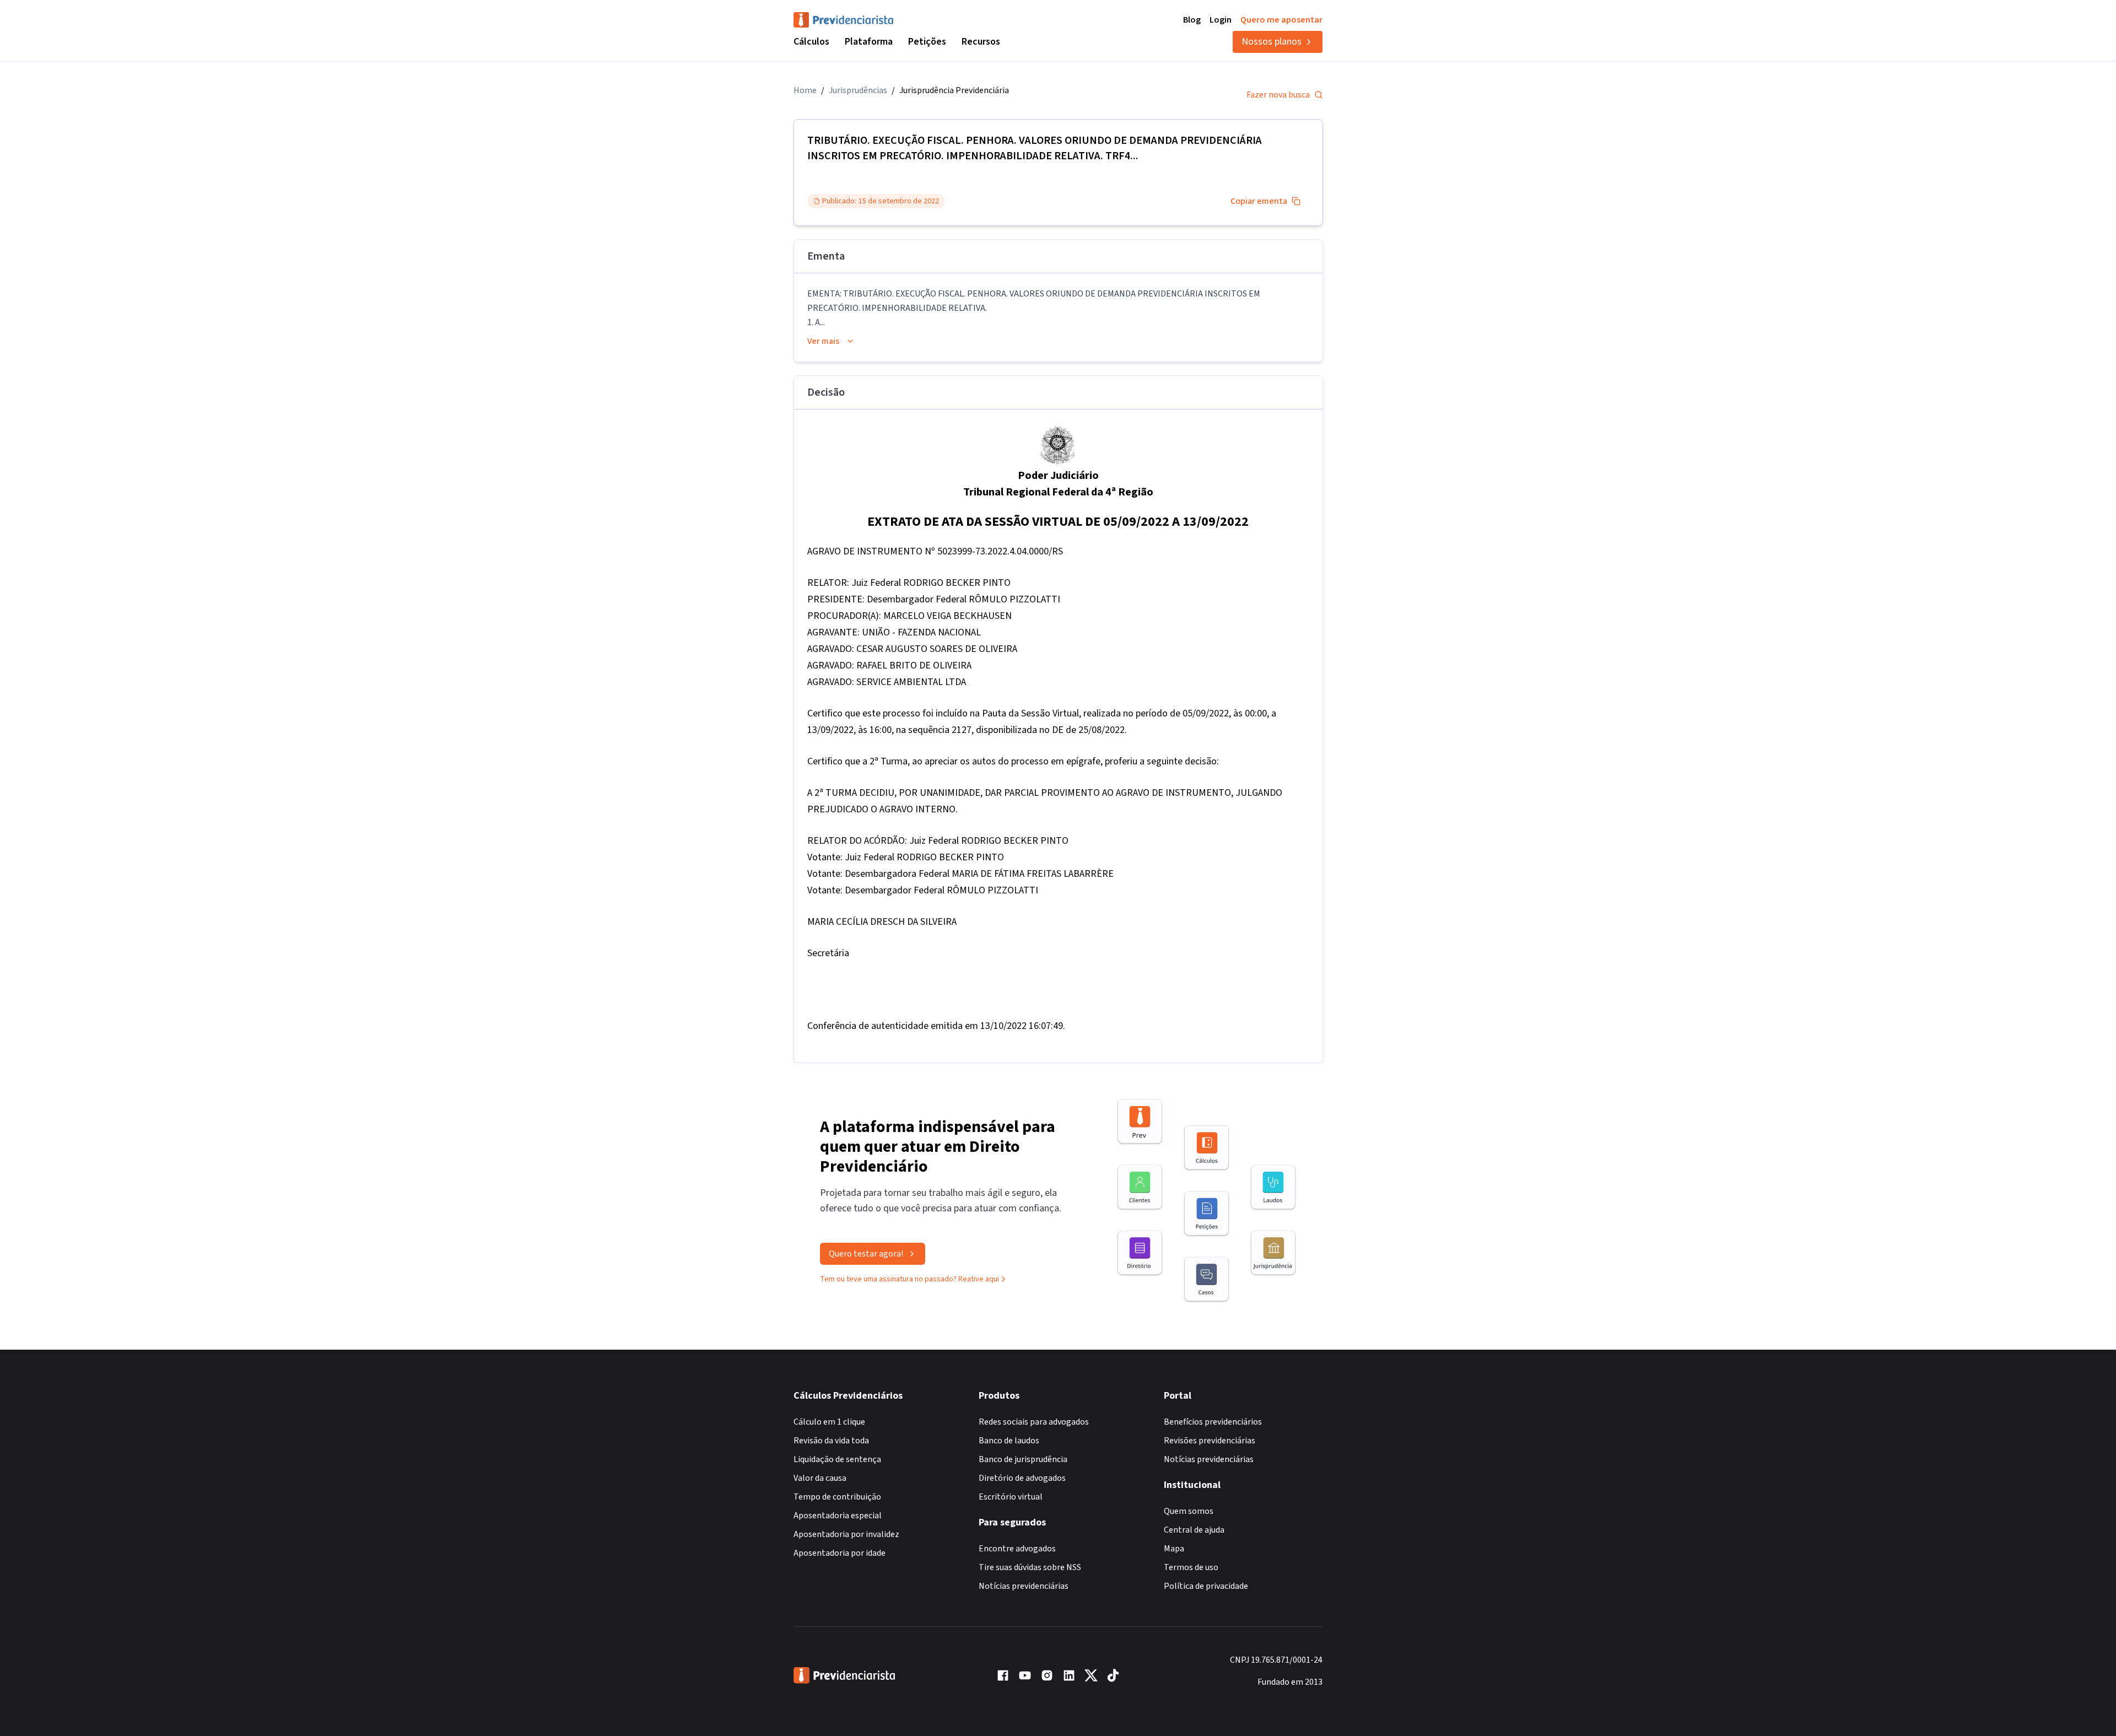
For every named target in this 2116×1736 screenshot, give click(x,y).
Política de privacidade (1206, 1586)
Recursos (981, 42)
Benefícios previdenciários (1213, 1422)
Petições (927, 42)
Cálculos (811, 42)
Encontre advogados (1017, 1549)
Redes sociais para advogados (1034, 1422)
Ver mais (823, 341)
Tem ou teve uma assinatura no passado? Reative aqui (909, 1279)
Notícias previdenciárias (1024, 1586)
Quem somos (1189, 1511)
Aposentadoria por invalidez (846, 1534)
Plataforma (869, 42)
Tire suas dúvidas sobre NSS (1030, 1567)
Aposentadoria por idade (840, 1553)
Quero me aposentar (1281, 20)
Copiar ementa (1259, 201)
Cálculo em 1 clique (829, 1422)
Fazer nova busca (1278, 95)
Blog (1192, 20)
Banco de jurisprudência (1023, 1459)
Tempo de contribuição (837, 1497)
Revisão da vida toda (831, 1441)
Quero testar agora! (866, 1254)
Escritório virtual (1011, 1497)
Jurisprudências (858, 90)
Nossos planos (1272, 42)
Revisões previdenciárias (1210, 1441)
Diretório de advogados (1022, 1478)
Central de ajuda (1194, 1530)
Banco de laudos (1009, 1441)
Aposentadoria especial (838, 1516)
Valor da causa (820, 1478)
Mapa (1174, 1549)
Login (1221, 20)
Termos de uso (1191, 1567)
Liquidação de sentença (837, 1459)
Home (805, 90)
